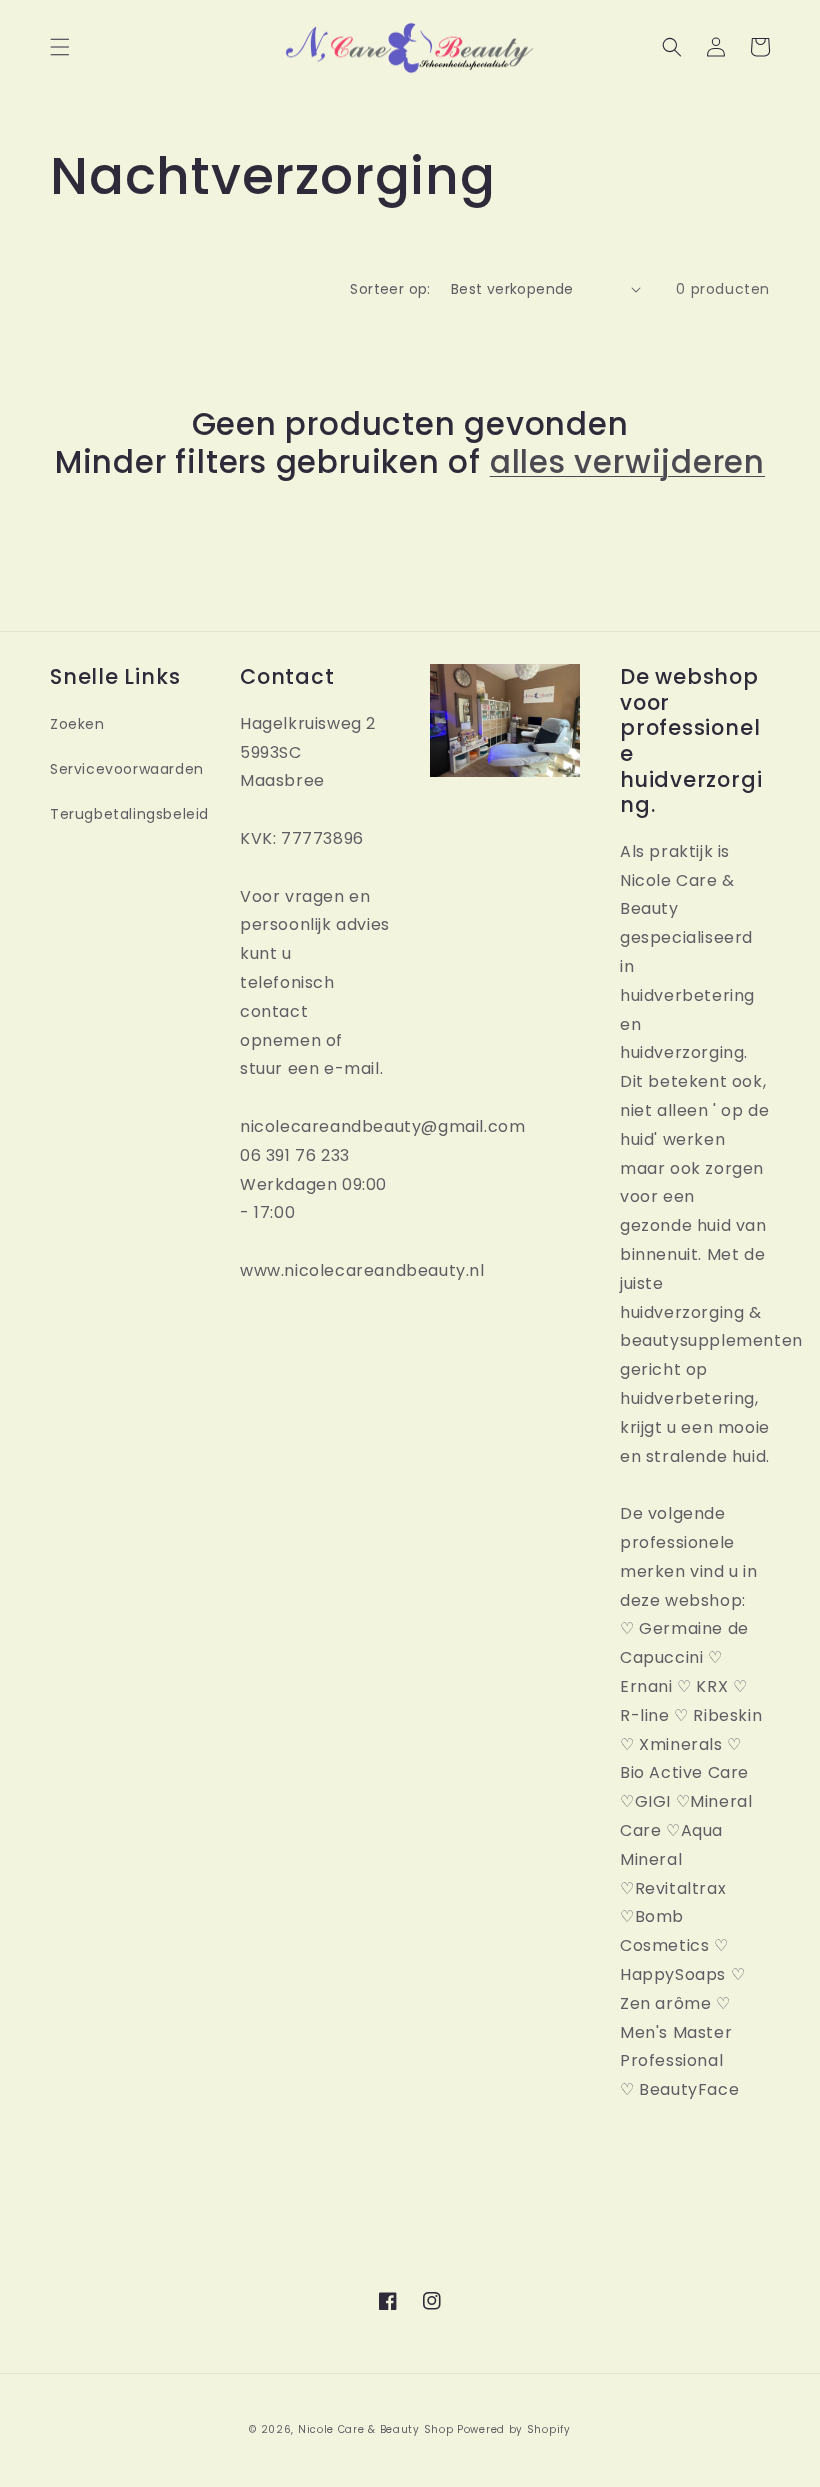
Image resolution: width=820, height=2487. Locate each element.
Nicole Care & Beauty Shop (376, 2429)
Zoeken (77, 724)
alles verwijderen (627, 462)
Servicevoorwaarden (127, 769)
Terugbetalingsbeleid (129, 814)
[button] (60, 47)
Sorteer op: (390, 289)
